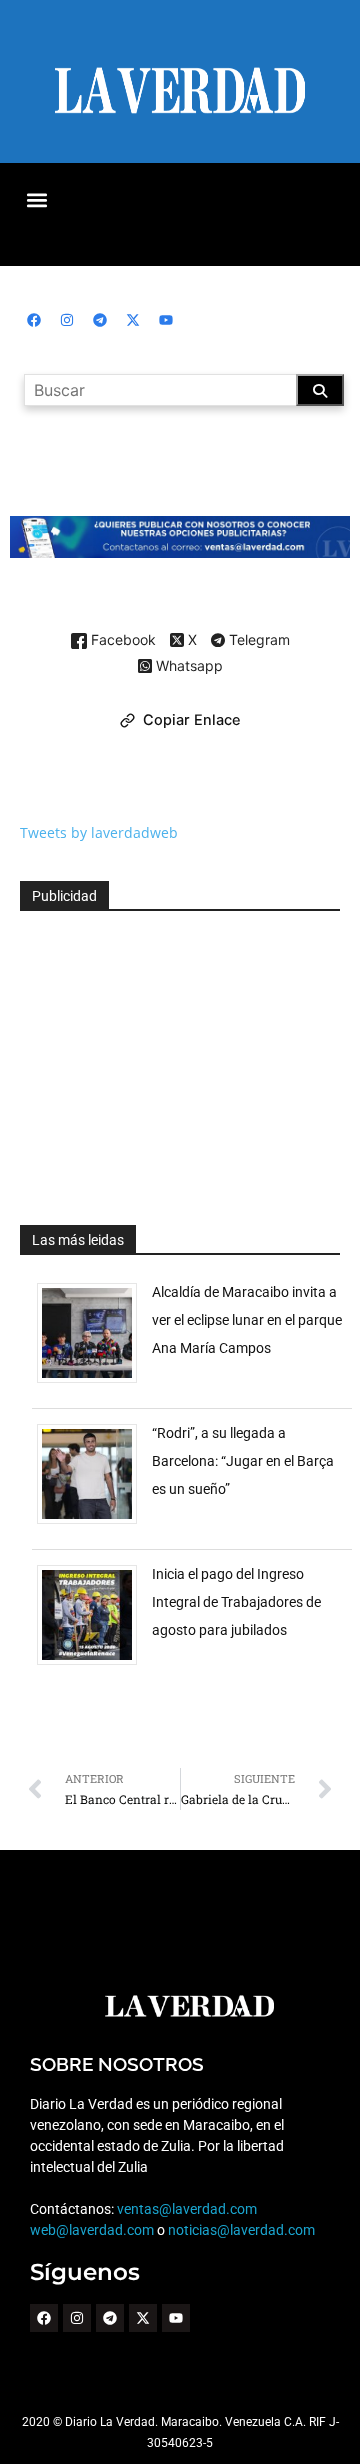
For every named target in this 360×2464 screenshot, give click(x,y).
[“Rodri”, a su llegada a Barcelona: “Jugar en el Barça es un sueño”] (94, 1523)
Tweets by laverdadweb (99, 832)
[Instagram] (67, 320)
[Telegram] (100, 320)
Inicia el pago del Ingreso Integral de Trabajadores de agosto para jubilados (236, 1602)
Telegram (257, 641)
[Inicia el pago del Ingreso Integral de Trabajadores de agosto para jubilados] (94, 1664)
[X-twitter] (133, 320)
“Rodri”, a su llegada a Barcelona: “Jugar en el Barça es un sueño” (243, 1461)
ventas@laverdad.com (187, 2209)
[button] (36, 199)
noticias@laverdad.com (241, 2230)
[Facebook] (34, 320)
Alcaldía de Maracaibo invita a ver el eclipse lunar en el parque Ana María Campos (247, 1320)
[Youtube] (166, 320)
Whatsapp (187, 666)
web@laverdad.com (92, 2230)
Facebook (121, 640)
